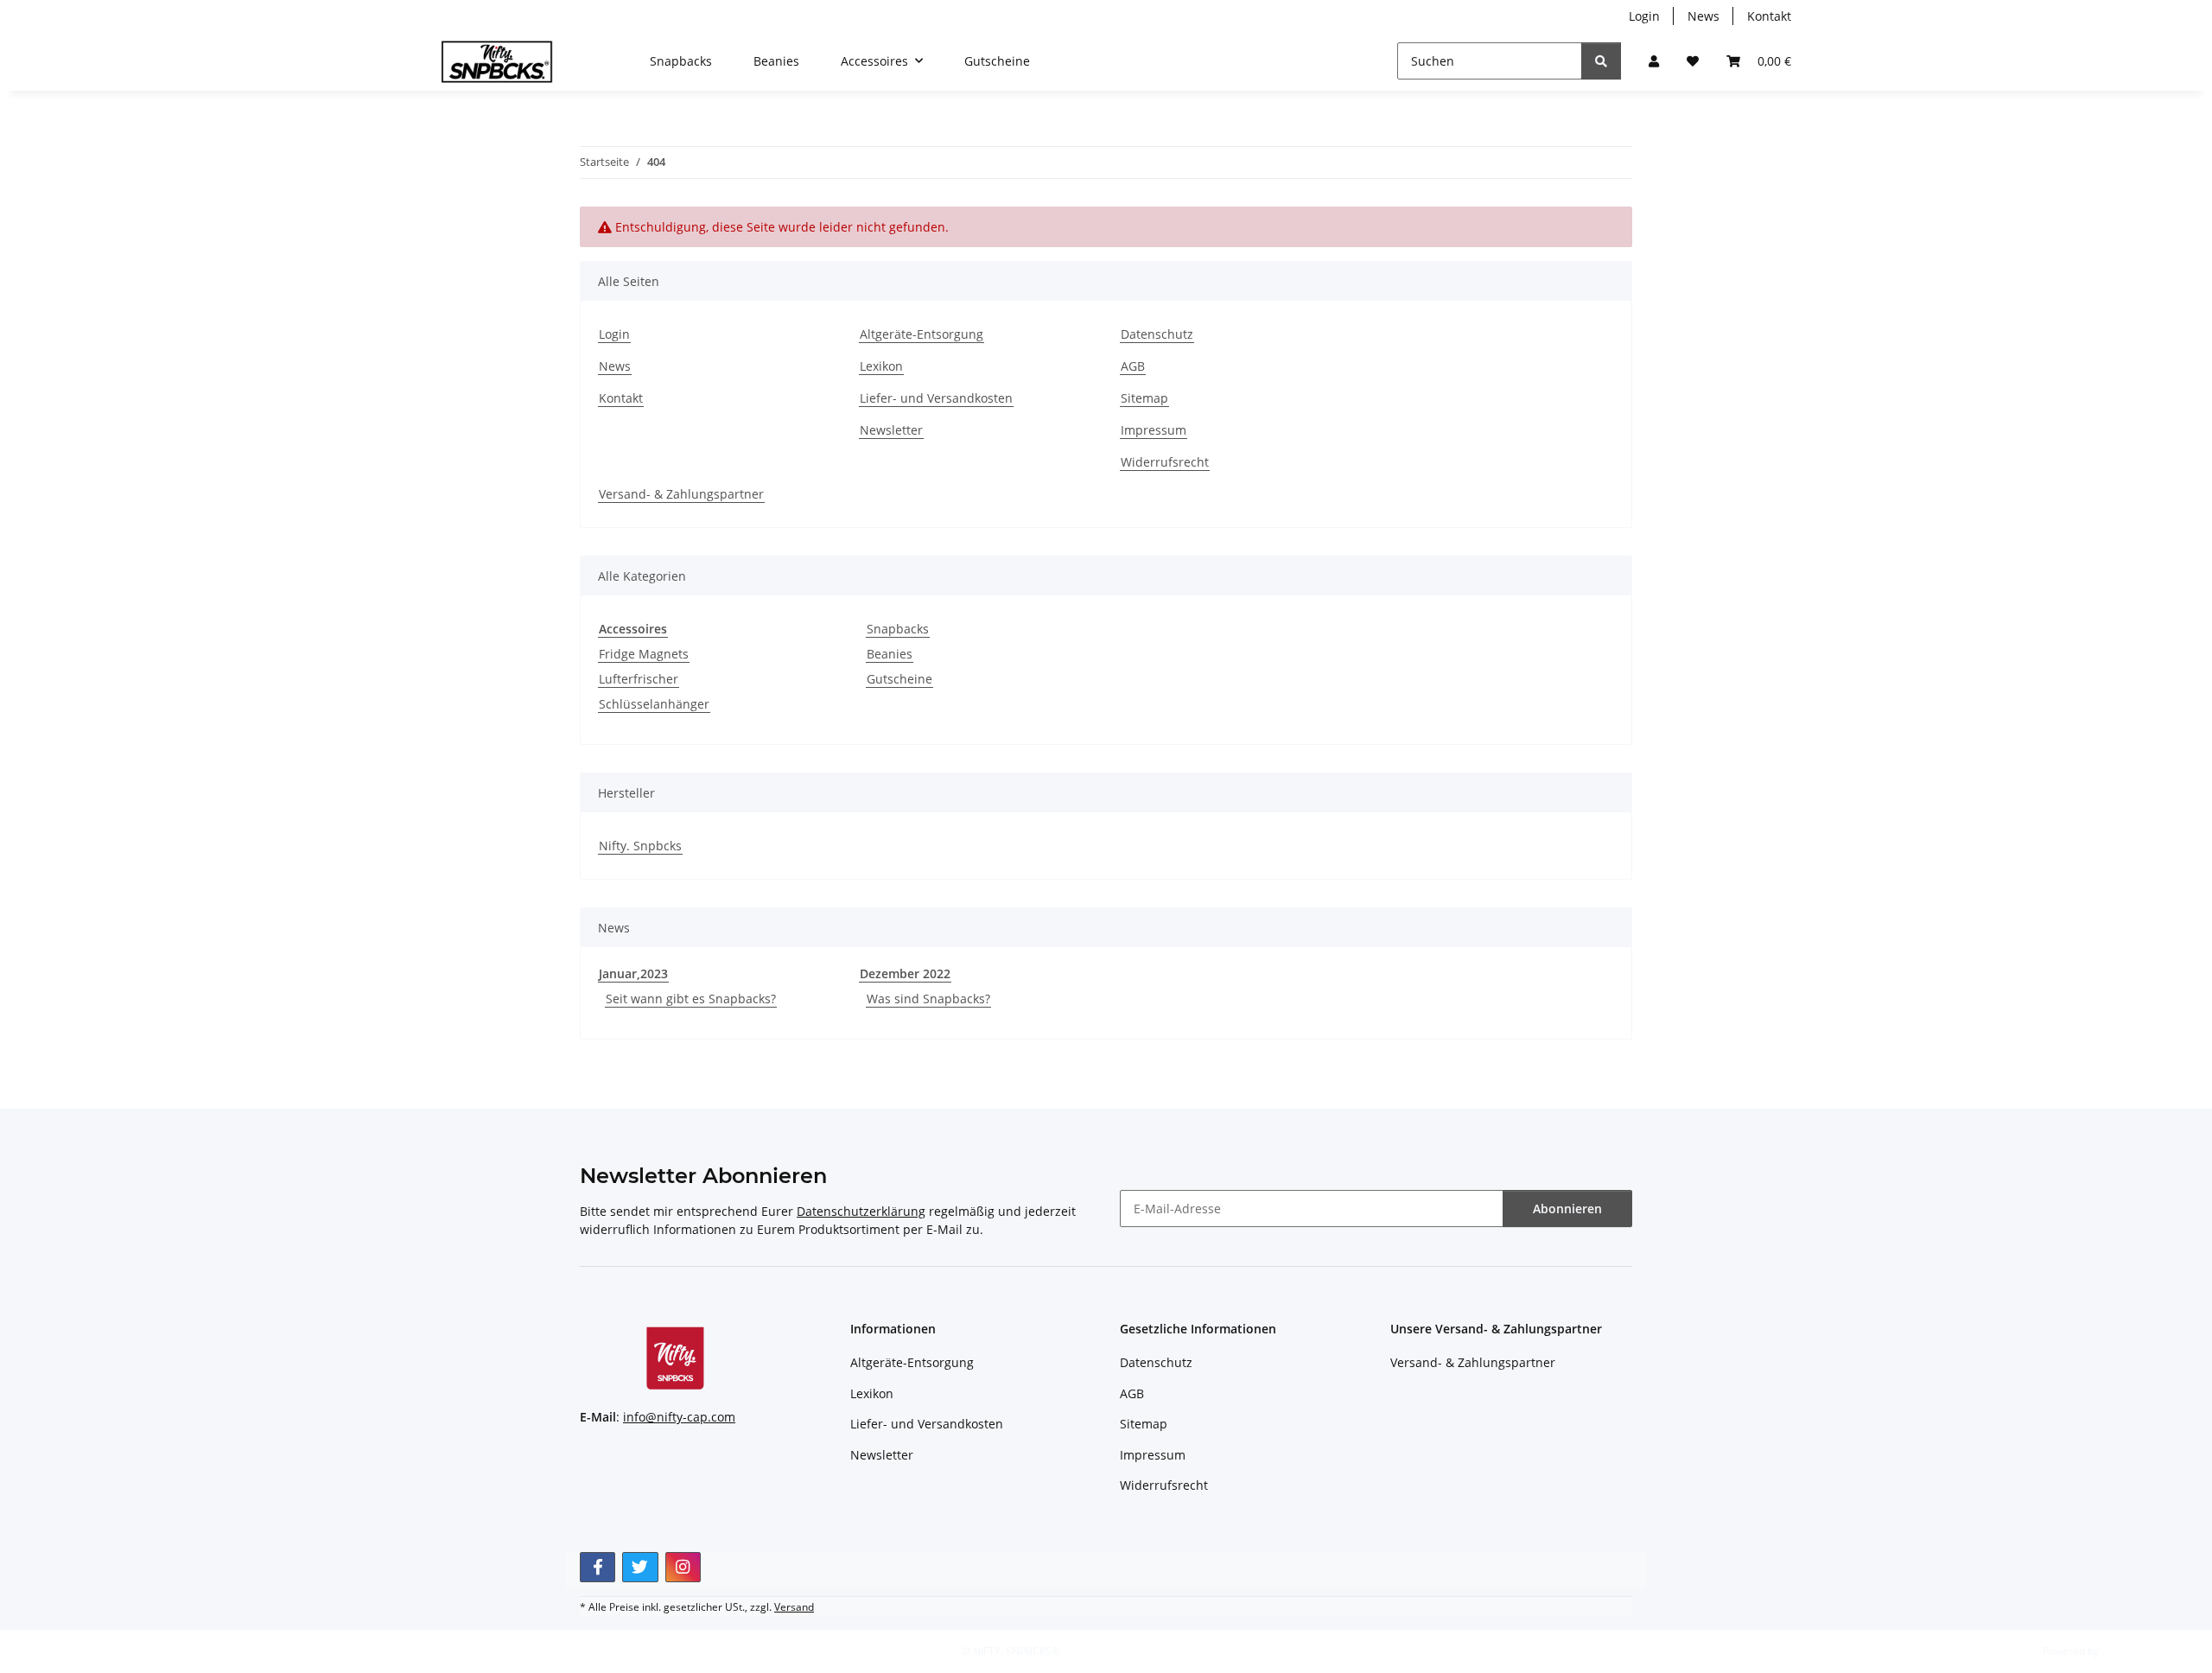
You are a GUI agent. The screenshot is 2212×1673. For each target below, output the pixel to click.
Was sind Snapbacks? (928, 999)
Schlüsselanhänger (654, 704)
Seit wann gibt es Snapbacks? (691, 999)
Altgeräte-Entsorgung (922, 334)
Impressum (1154, 430)
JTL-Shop (2122, 1651)
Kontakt (1769, 16)
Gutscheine (899, 679)
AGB (1133, 366)
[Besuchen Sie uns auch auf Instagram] (683, 1567)
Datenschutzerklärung (861, 1211)
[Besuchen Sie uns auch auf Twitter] (640, 1567)
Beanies (890, 654)
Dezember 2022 (905, 973)
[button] (1654, 61)
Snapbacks (898, 629)
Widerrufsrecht (1165, 462)
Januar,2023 (633, 973)
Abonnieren (1567, 1209)
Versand (794, 1607)
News (1703, 16)
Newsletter (891, 430)
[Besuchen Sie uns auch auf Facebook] (597, 1567)
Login (1644, 16)
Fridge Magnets (644, 654)
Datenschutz (1157, 334)
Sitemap (1144, 398)
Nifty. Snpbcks (640, 846)
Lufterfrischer (639, 679)
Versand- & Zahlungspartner (681, 494)
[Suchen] (1601, 61)
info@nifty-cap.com (679, 1417)
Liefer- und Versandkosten (936, 398)
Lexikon (881, 366)
